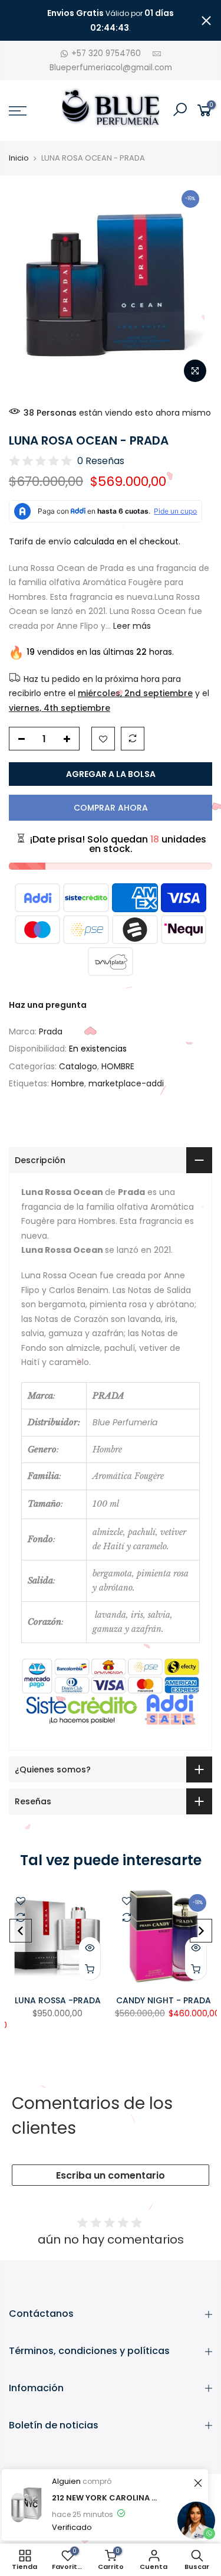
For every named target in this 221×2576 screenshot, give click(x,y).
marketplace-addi (126, 1083)
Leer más (131, 626)
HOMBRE (118, 1066)
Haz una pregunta (48, 1005)
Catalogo (78, 1066)
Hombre (68, 1083)
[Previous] (21, 1931)
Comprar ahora (111, 808)
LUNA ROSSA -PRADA (58, 2000)
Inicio (19, 158)
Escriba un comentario (111, 2175)
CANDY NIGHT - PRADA (164, 2000)
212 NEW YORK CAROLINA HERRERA (105, 2498)
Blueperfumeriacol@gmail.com (111, 68)
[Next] (201, 1931)
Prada (51, 1031)
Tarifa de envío (40, 541)
